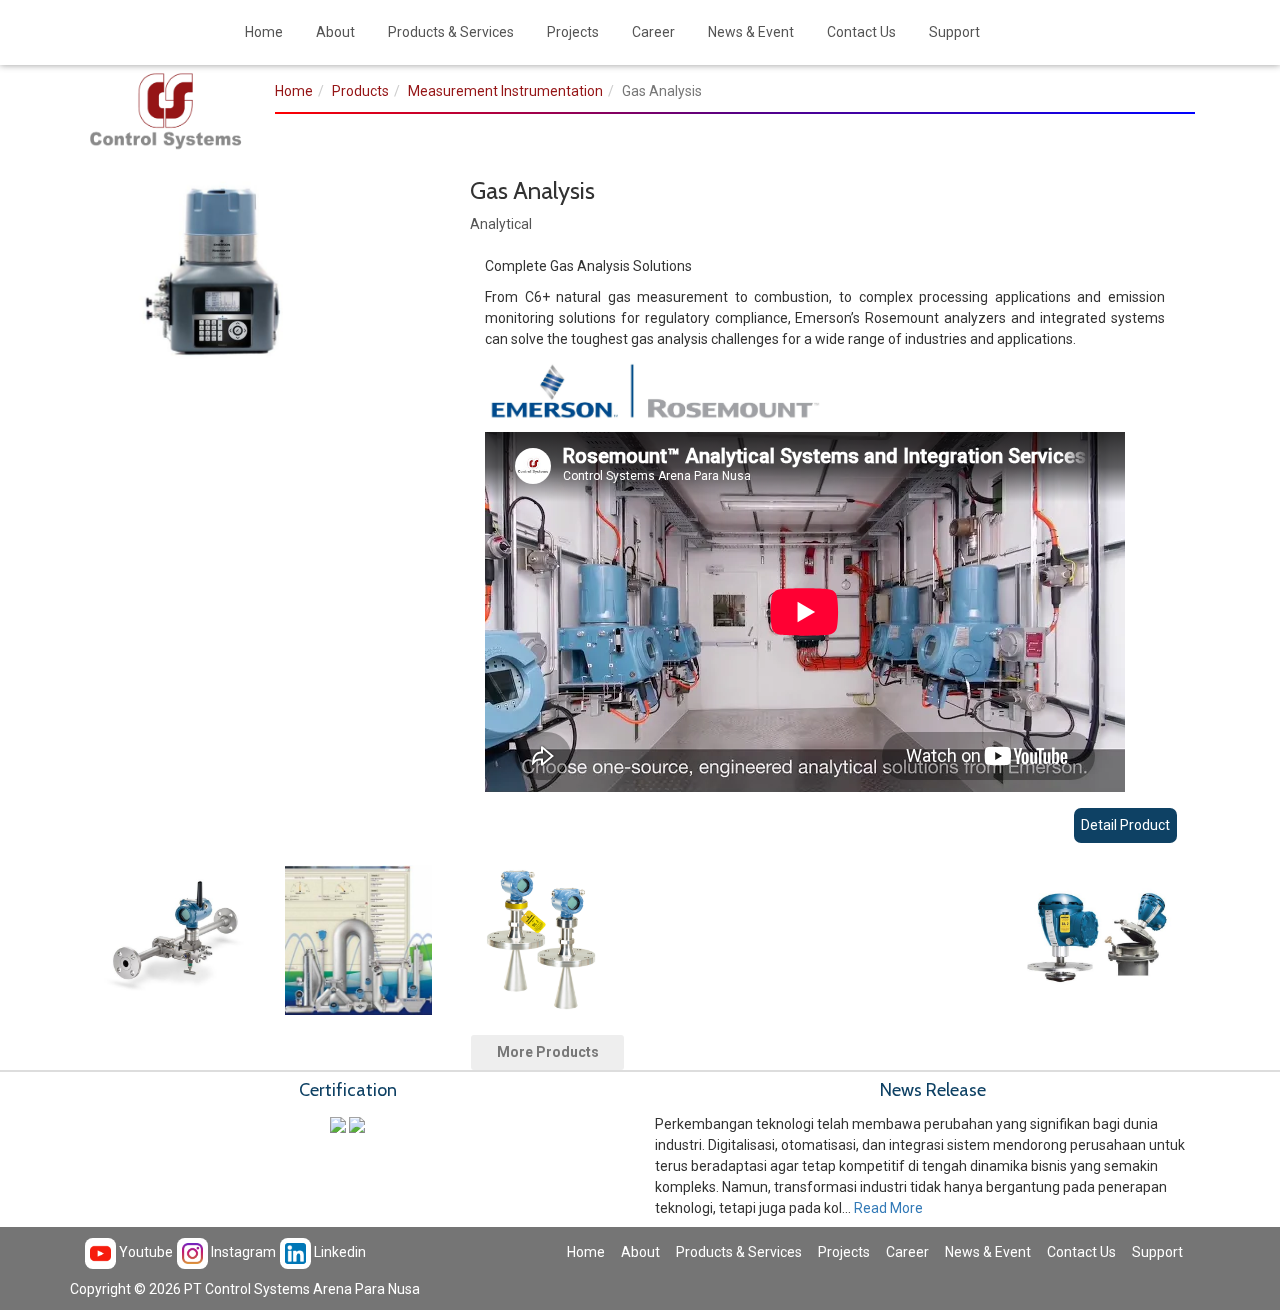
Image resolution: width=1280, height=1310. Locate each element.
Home (264, 32)
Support (954, 32)
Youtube (144, 1252)
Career (653, 32)
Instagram (242, 1252)
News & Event (751, 32)
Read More (888, 1208)
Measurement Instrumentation (505, 91)
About (335, 32)
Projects (573, 32)
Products (360, 91)
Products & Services (451, 32)
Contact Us (861, 32)
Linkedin (338, 1252)
